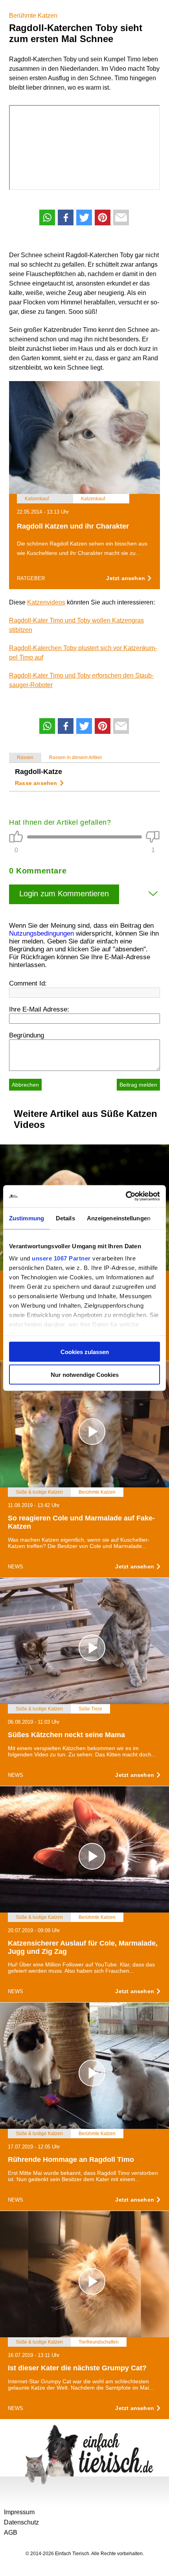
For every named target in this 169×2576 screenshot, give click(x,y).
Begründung (27, 1035)
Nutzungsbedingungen (41, 933)
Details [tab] (65, 1218)
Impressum (19, 2512)
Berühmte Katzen (33, 16)
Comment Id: (28, 983)
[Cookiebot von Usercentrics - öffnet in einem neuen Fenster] (126, 1196)
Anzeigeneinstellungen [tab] (119, 1218)
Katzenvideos (46, 602)
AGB (11, 2533)
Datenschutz (21, 2522)
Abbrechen (25, 1085)
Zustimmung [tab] (27, 1218)
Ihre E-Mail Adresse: (39, 1009)
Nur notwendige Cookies (85, 1375)
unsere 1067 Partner (61, 1258)
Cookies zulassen (85, 1352)
